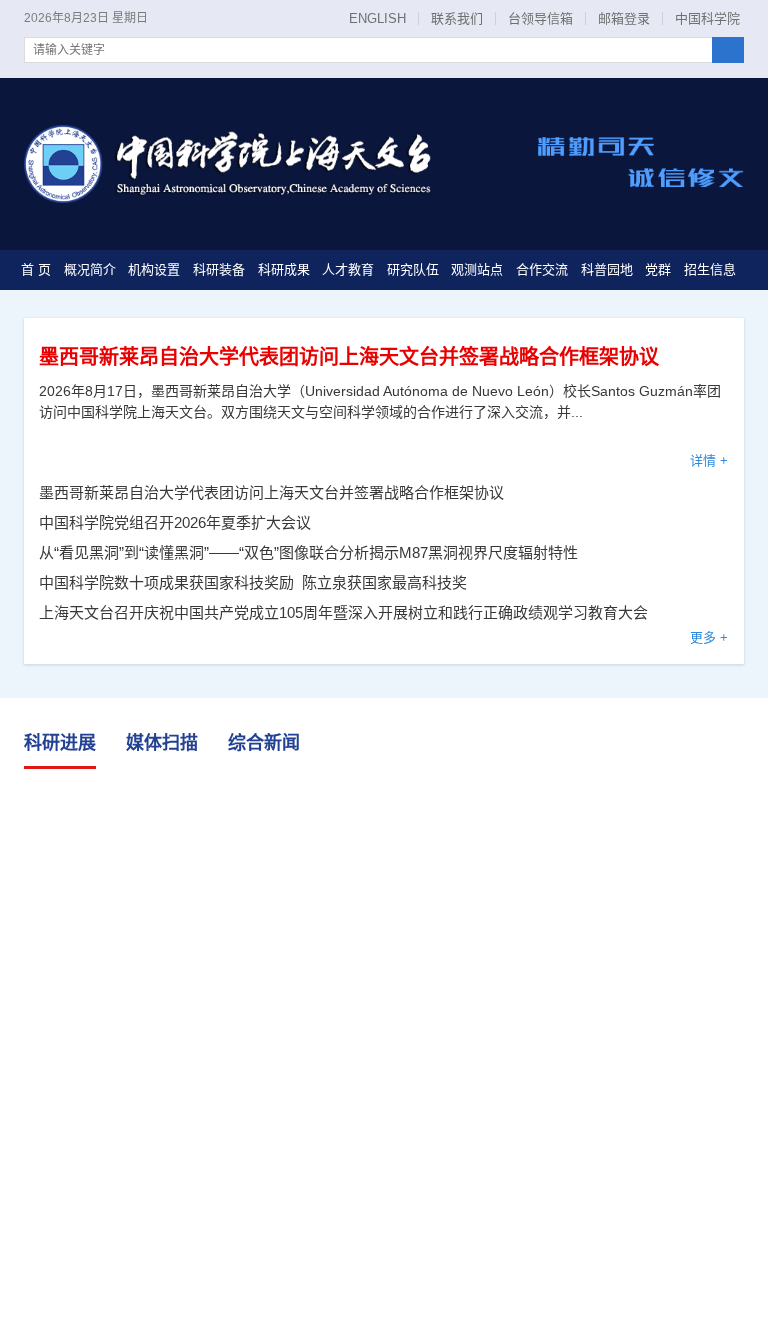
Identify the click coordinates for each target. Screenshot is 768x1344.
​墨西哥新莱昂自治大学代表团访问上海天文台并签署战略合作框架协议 (349, 357)
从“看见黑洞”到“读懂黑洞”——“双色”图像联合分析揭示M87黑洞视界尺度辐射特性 (308, 552)
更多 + (709, 637)
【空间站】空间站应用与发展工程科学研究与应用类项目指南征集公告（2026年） (305, 1189)
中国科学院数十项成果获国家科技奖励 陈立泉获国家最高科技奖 (253, 582)
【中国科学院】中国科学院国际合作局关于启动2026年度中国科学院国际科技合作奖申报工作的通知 (320, 1222)
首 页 (36, 269)
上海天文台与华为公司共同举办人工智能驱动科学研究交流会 (385, 846)
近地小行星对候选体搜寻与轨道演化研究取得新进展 (635, 838)
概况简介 (90, 269)
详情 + (709, 460)
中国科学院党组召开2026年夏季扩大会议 (175, 522)
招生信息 (710, 269)
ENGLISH (377, 18)
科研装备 (219, 269)
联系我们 (457, 18)
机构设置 (154, 269)
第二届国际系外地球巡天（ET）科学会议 (171, 1070)
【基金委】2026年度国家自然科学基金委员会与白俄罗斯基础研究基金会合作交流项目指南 (320, 1288)
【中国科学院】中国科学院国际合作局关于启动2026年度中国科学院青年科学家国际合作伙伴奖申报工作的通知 (320, 1255)
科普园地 (607, 269)
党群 (658, 269)
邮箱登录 (624, 18)
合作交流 (542, 269)
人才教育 (348, 269)
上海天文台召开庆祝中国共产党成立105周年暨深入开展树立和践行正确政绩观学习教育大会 (343, 612)
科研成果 (284, 269)
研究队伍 (413, 269)
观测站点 (477, 269)
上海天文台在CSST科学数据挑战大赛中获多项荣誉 (204, 1037)
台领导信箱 (540, 18)
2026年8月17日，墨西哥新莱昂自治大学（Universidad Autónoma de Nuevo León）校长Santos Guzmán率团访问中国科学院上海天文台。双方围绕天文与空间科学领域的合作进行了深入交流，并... (380, 401)
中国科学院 (707, 18)
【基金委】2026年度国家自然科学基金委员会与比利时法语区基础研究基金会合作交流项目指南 (320, 1321)
